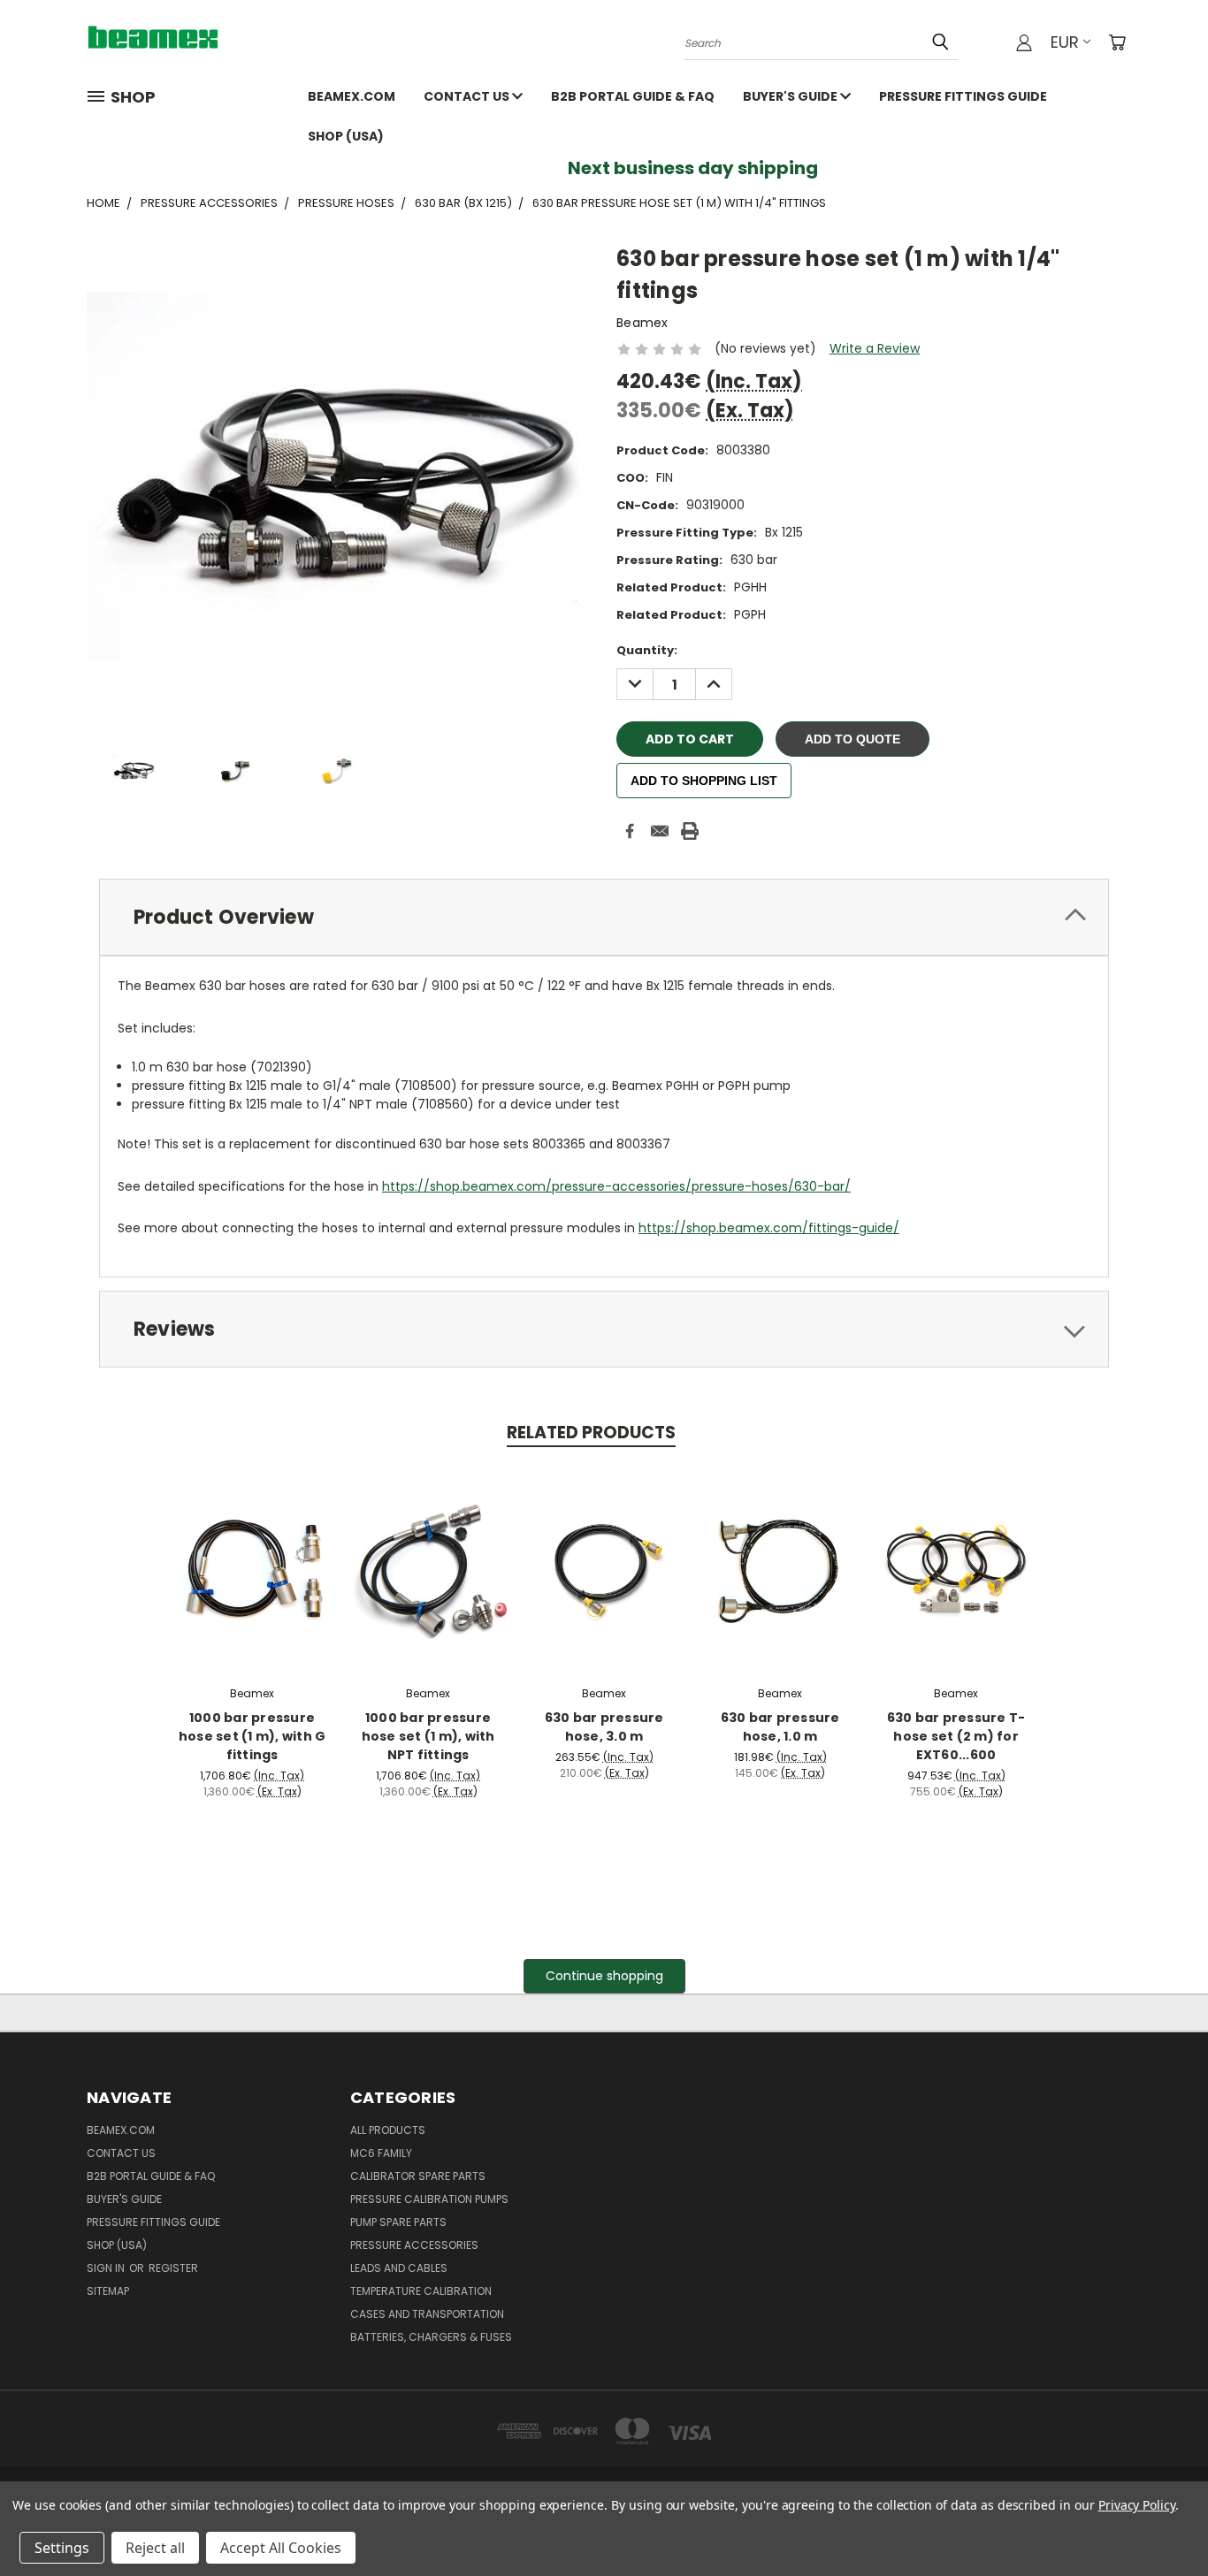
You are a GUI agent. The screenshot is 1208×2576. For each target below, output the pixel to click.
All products (388, 2130)
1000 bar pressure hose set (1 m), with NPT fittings (428, 1736)
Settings (62, 2548)
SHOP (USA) (346, 136)
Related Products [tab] (591, 1433)
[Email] (660, 831)
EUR (1065, 42)
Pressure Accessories (414, 2245)
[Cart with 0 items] (1117, 42)
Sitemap (108, 2291)
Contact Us (468, 96)
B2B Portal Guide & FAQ (633, 96)
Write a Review (875, 348)
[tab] (604, 917)
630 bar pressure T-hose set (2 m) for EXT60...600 (956, 1736)
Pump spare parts (398, 2222)
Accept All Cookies (281, 2548)
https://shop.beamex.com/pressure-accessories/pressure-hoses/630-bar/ (616, 1186)
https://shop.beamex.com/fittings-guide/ (769, 1228)
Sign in (107, 2268)
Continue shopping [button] (604, 1976)
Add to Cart (252, 1566)
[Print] (690, 831)
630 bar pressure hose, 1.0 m (780, 1727)
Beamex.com (352, 96)
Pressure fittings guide (963, 96)
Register (173, 2268)
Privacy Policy (1137, 2505)
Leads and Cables (399, 2268)
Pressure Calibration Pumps (429, 2199)
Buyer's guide (791, 96)
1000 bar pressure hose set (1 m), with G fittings (252, 1736)
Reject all (155, 2548)
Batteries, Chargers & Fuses (431, 2337)
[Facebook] (630, 831)
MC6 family (381, 2153)
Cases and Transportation (427, 2314)
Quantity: (647, 650)
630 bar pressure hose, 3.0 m (604, 1727)
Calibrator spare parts (418, 2176)
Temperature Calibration (421, 2291)
